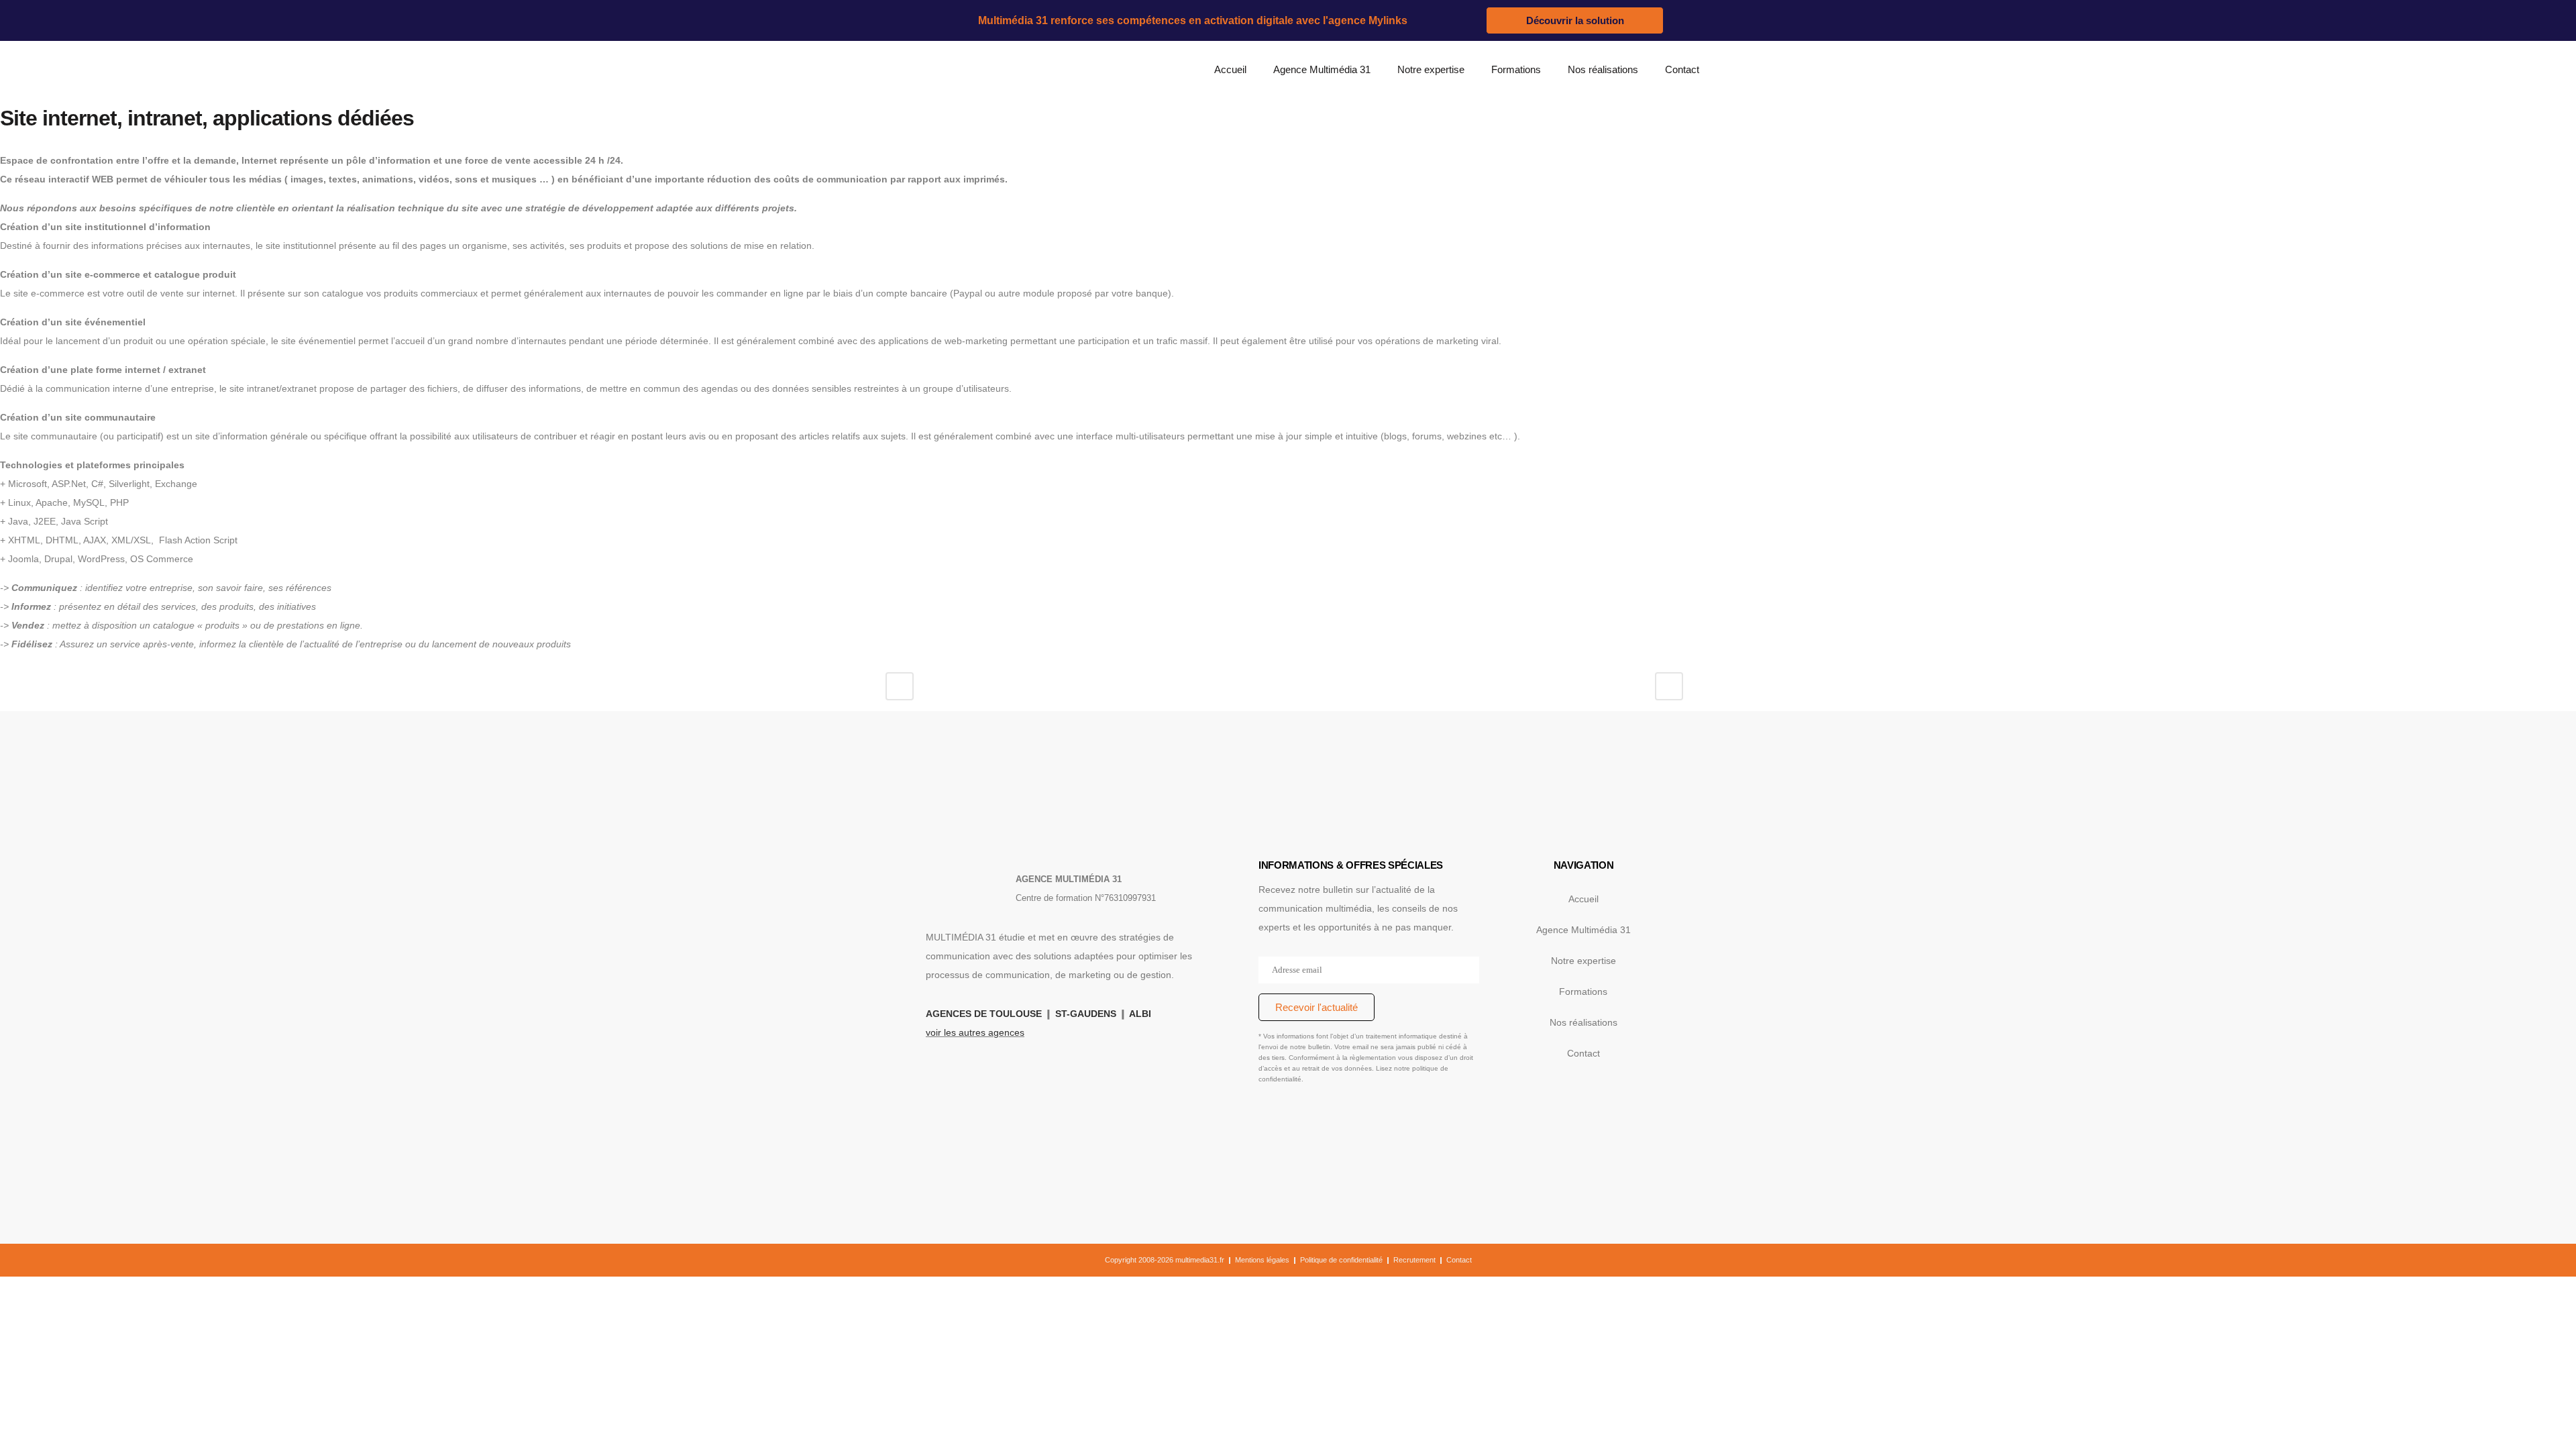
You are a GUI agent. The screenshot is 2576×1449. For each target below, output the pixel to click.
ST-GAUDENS (1086, 1014)
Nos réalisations (1603, 69)
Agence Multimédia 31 (1322, 69)
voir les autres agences (975, 1032)
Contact (1682, 69)
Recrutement (1414, 1260)
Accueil (1230, 69)
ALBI (1140, 1014)
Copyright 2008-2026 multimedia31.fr (1165, 1260)
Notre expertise (1431, 69)
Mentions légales (1262, 1260)
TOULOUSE (1016, 1014)
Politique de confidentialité (1341, 1260)
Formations (1516, 69)
